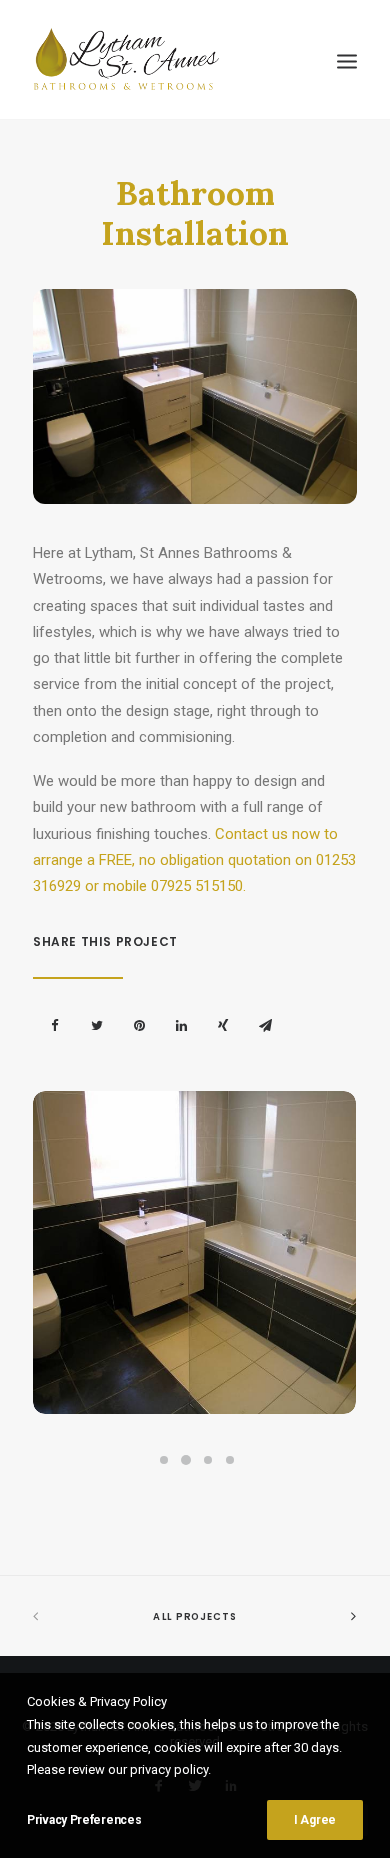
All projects (195, 1617)
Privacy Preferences (84, 1820)
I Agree (315, 1820)
